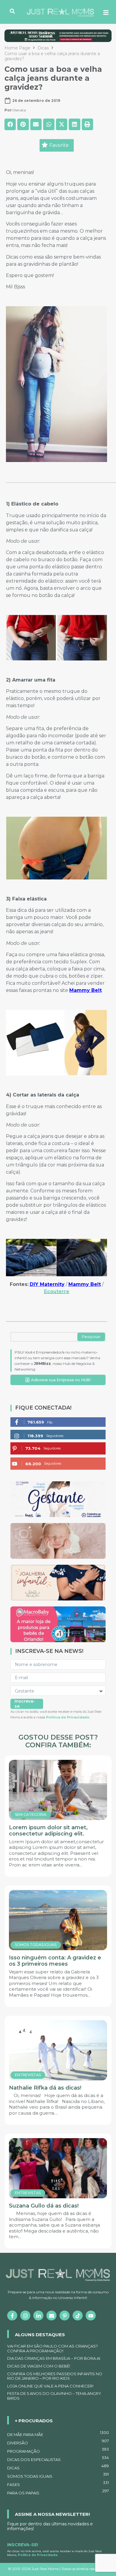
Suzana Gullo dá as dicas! (44, 2206)
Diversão (58, 2442)
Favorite (59, 145)
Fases (58, 2484)
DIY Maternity (47, 1284)
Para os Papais (58, 2492)
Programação (58, 2450)
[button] (10, 124)
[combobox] (44, 1337)
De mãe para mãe (58, 2434)
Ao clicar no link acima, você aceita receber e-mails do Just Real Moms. (54, 2553)
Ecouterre (57, 1291)
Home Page (17, 48)
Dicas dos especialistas (58, 2459)
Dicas (43, 48)
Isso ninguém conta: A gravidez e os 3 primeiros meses (55, 1961)
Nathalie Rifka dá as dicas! (45, 2088)
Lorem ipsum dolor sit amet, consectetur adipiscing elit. (48, 1831)
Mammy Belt (86, 990)
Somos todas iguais (58, 2475)
